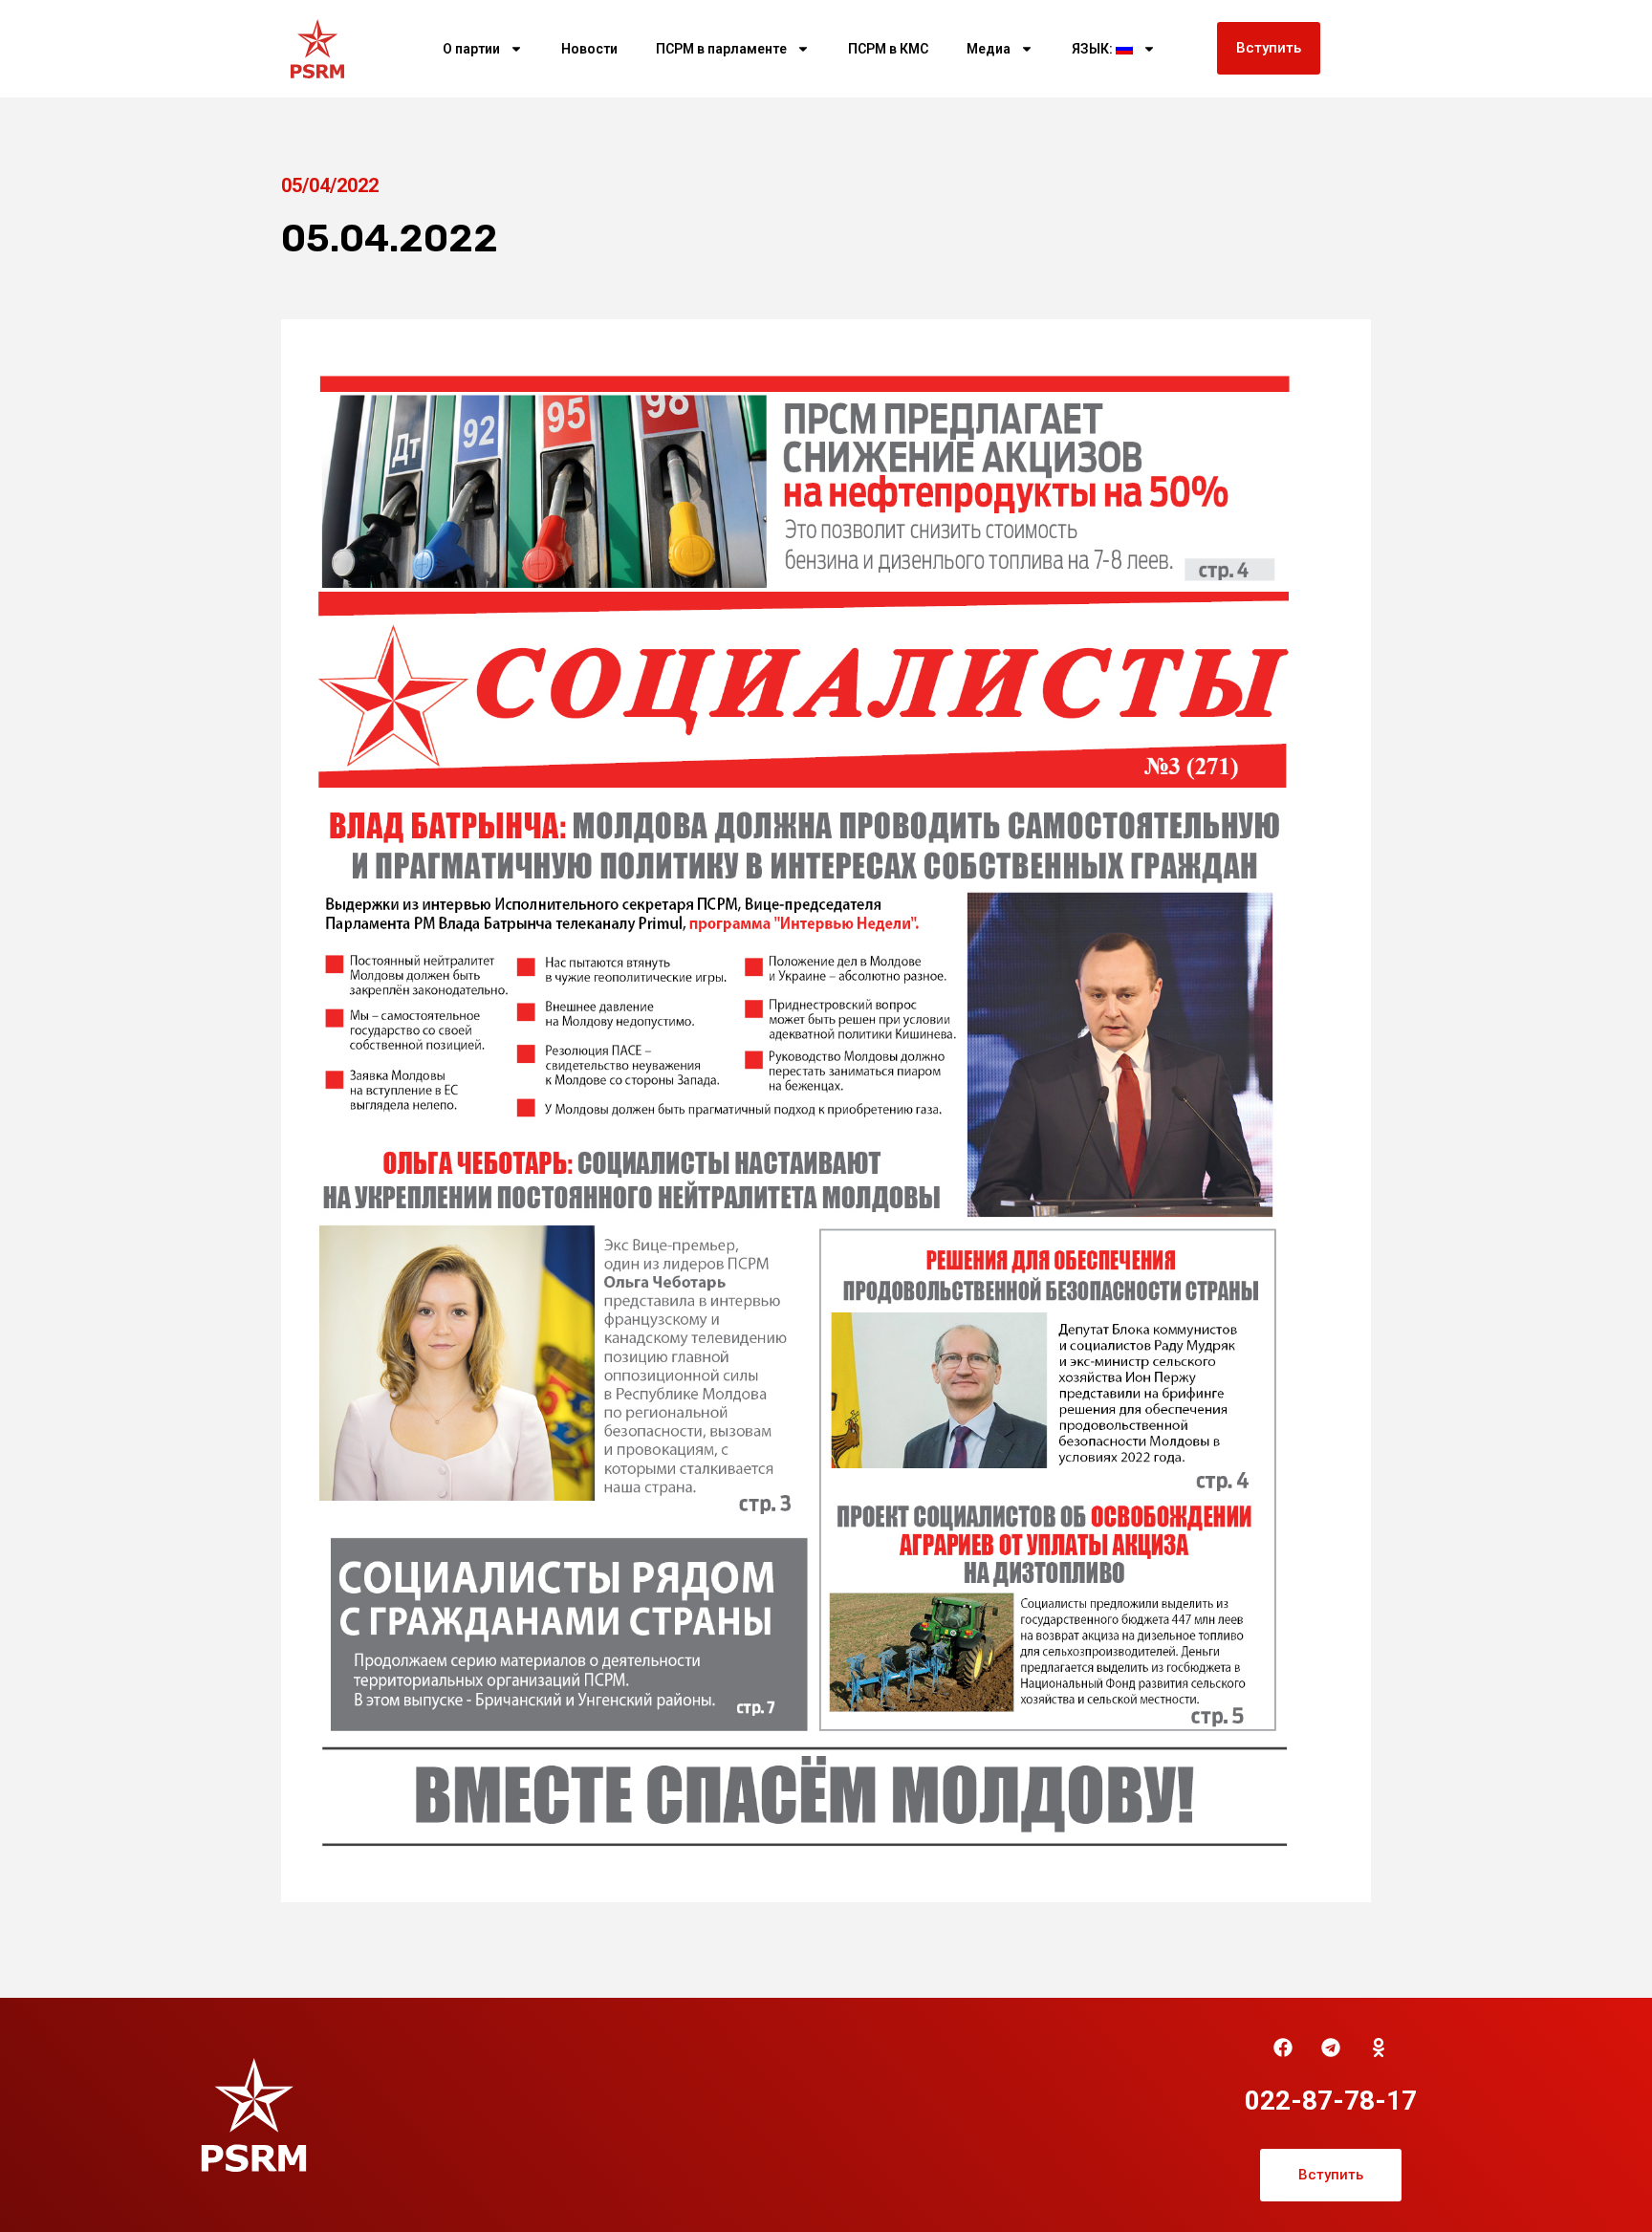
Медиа (989, 49)
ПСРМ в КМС (888, 49)
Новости (589, 49)
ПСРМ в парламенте (721, 49)
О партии (471, 49)
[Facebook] (1283, 2048)
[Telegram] (1331, 2048)
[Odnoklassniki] (1379, 2048)
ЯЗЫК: (1094, 49)
